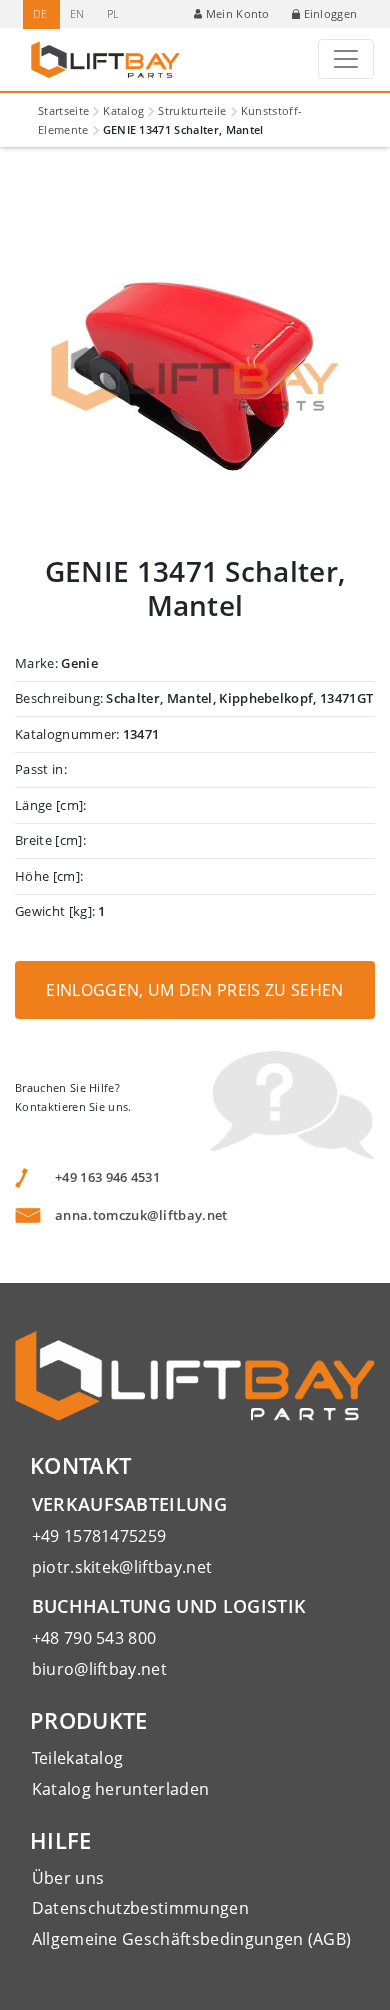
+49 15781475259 (99, 1536)
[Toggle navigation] (346, 59)
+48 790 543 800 (94, 1638)
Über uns (68, 1878)
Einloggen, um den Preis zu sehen (194, 990)
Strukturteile (192, 110)
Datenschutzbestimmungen (140, 1908)
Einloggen (331, 13)
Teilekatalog (78, 1758)
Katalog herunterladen (121, 1789)
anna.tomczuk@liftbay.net (141, 1215)
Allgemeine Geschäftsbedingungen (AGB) (192, 1939)
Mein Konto (238, 13)
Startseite (63, 110)
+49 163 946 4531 (107, 1177)
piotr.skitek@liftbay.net (122, 1567)
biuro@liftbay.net (99, 1669)
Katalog (123, 110)
